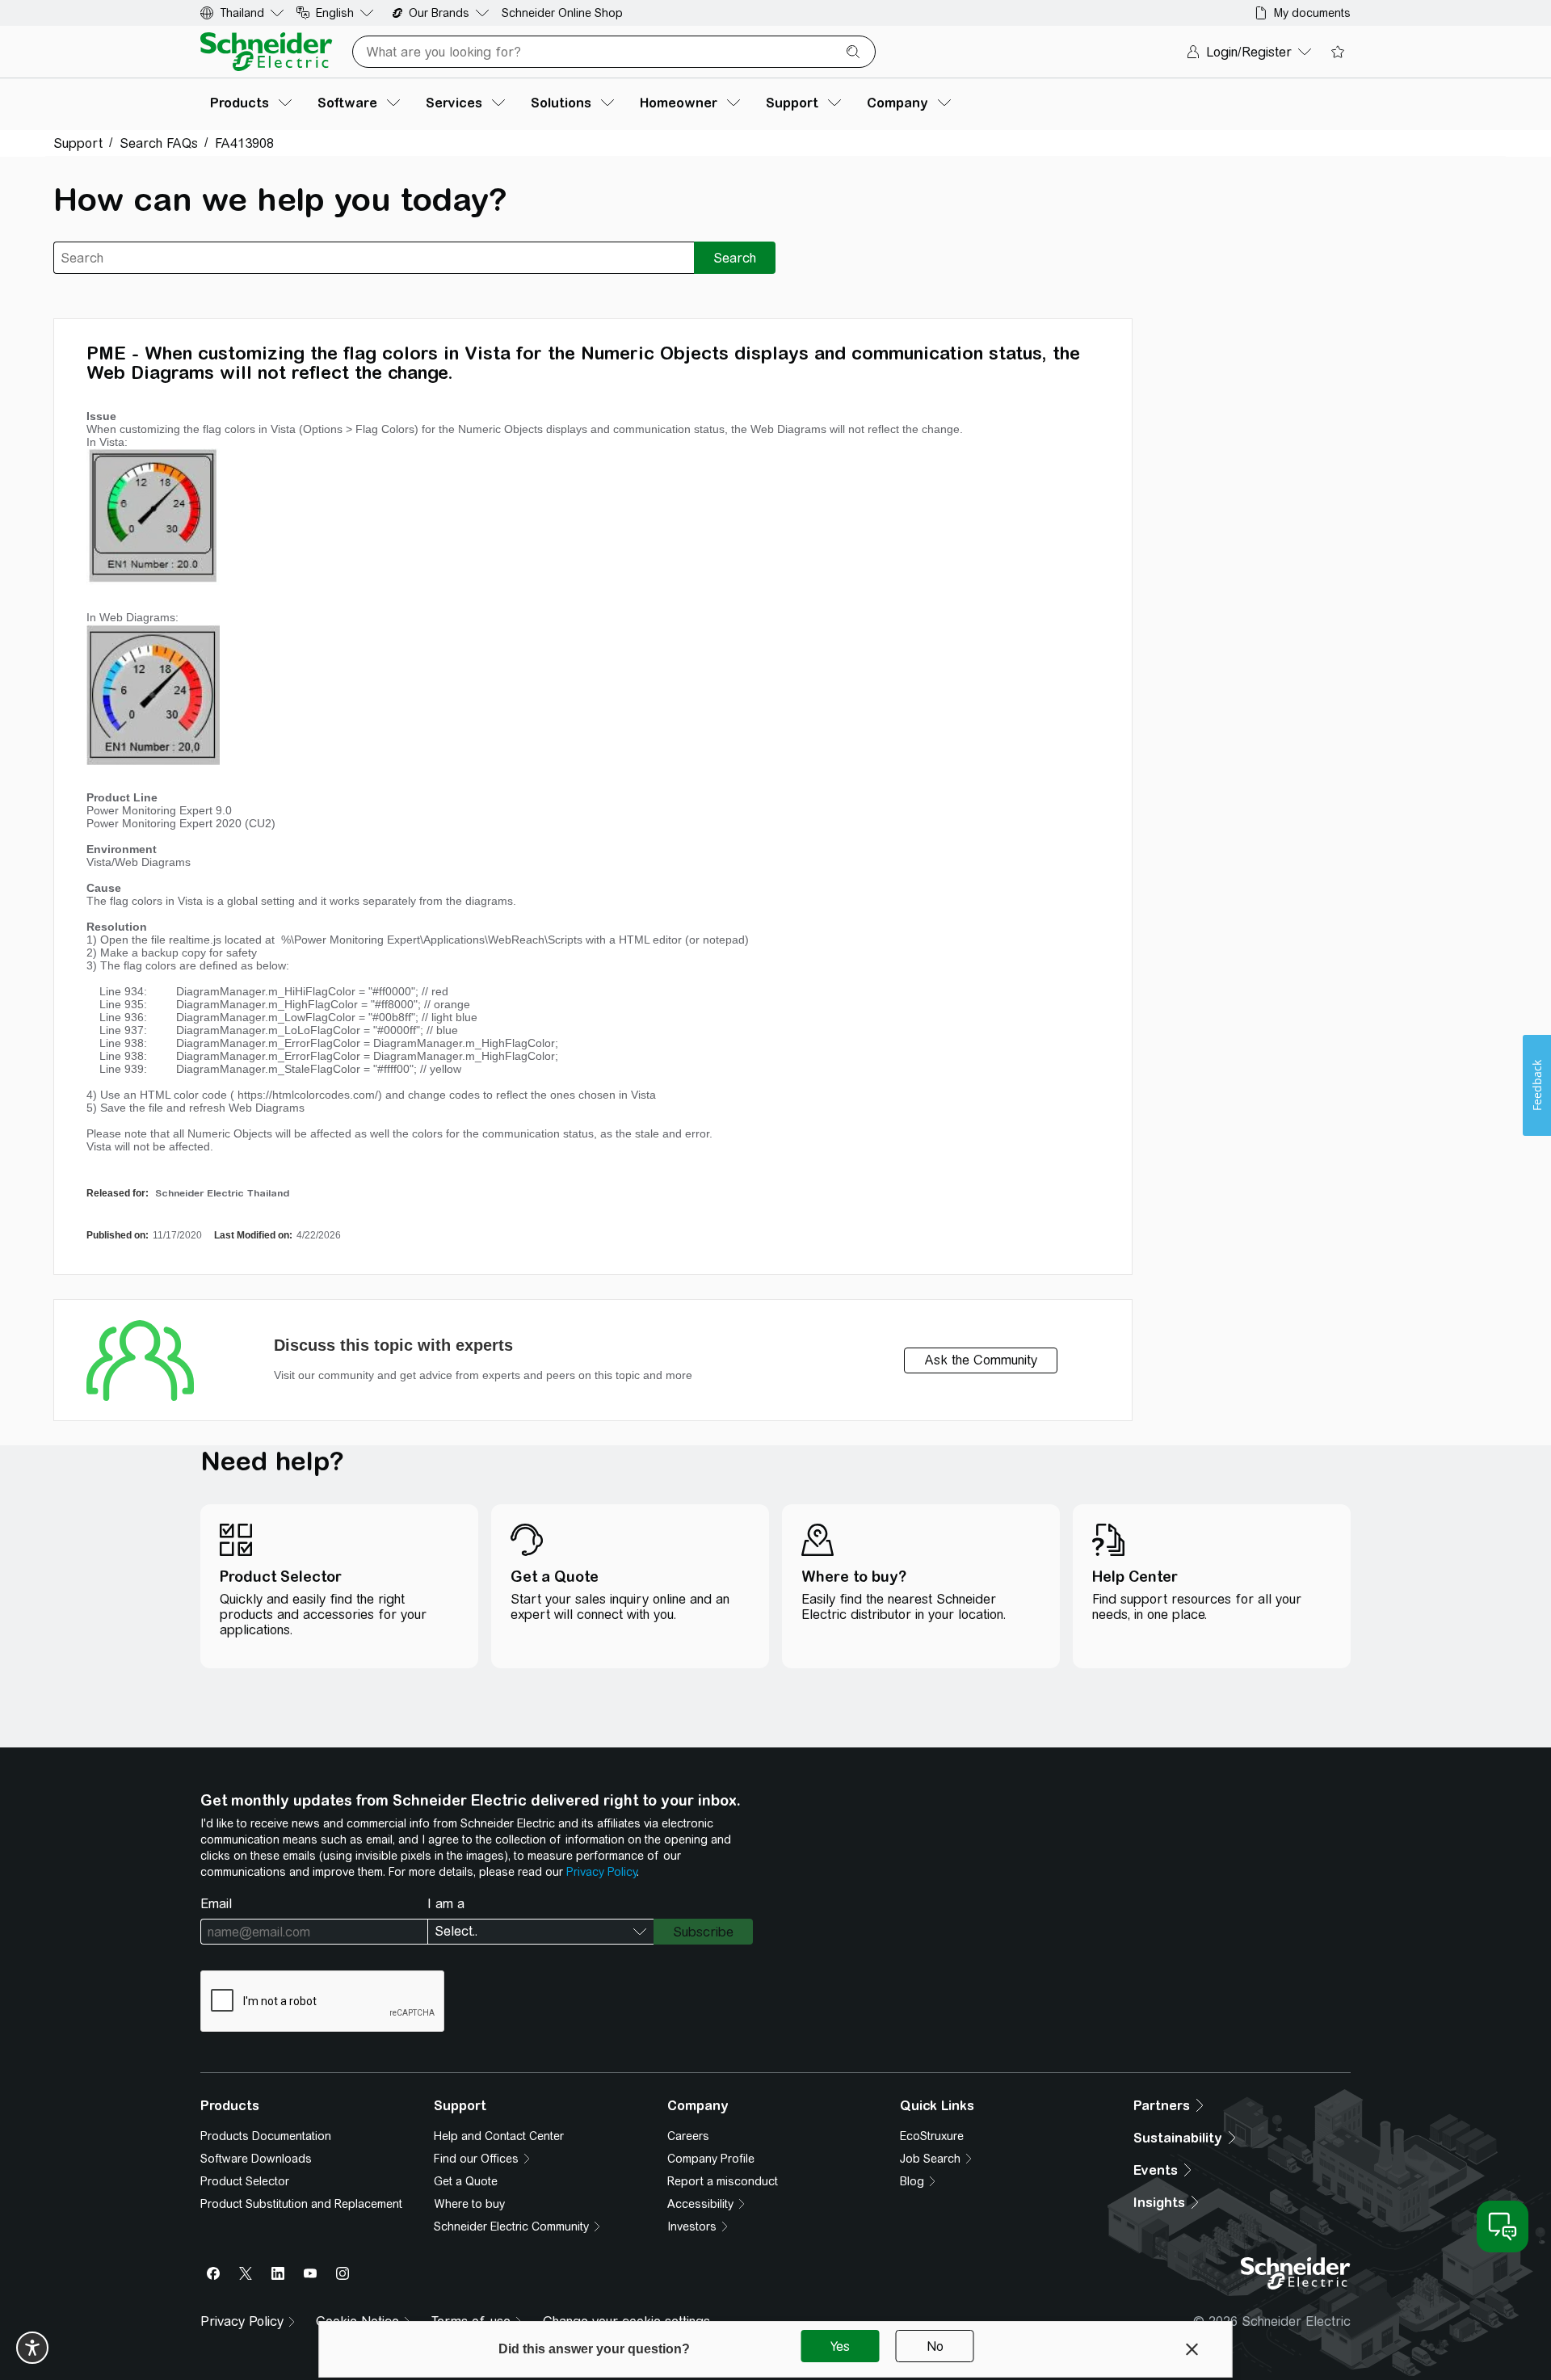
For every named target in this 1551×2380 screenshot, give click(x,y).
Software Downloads (256, 2159)
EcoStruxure (932, 2136)
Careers (688, 2136)
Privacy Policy (601, 1872)
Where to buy (469, 2204)
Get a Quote (466, 2181)
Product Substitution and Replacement (301, 2204)
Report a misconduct (723, 2181)
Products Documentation (266, 2136)
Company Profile (711, 2159)
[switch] (32, 2348)
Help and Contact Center (499, 2136)
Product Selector (245, 2181)
